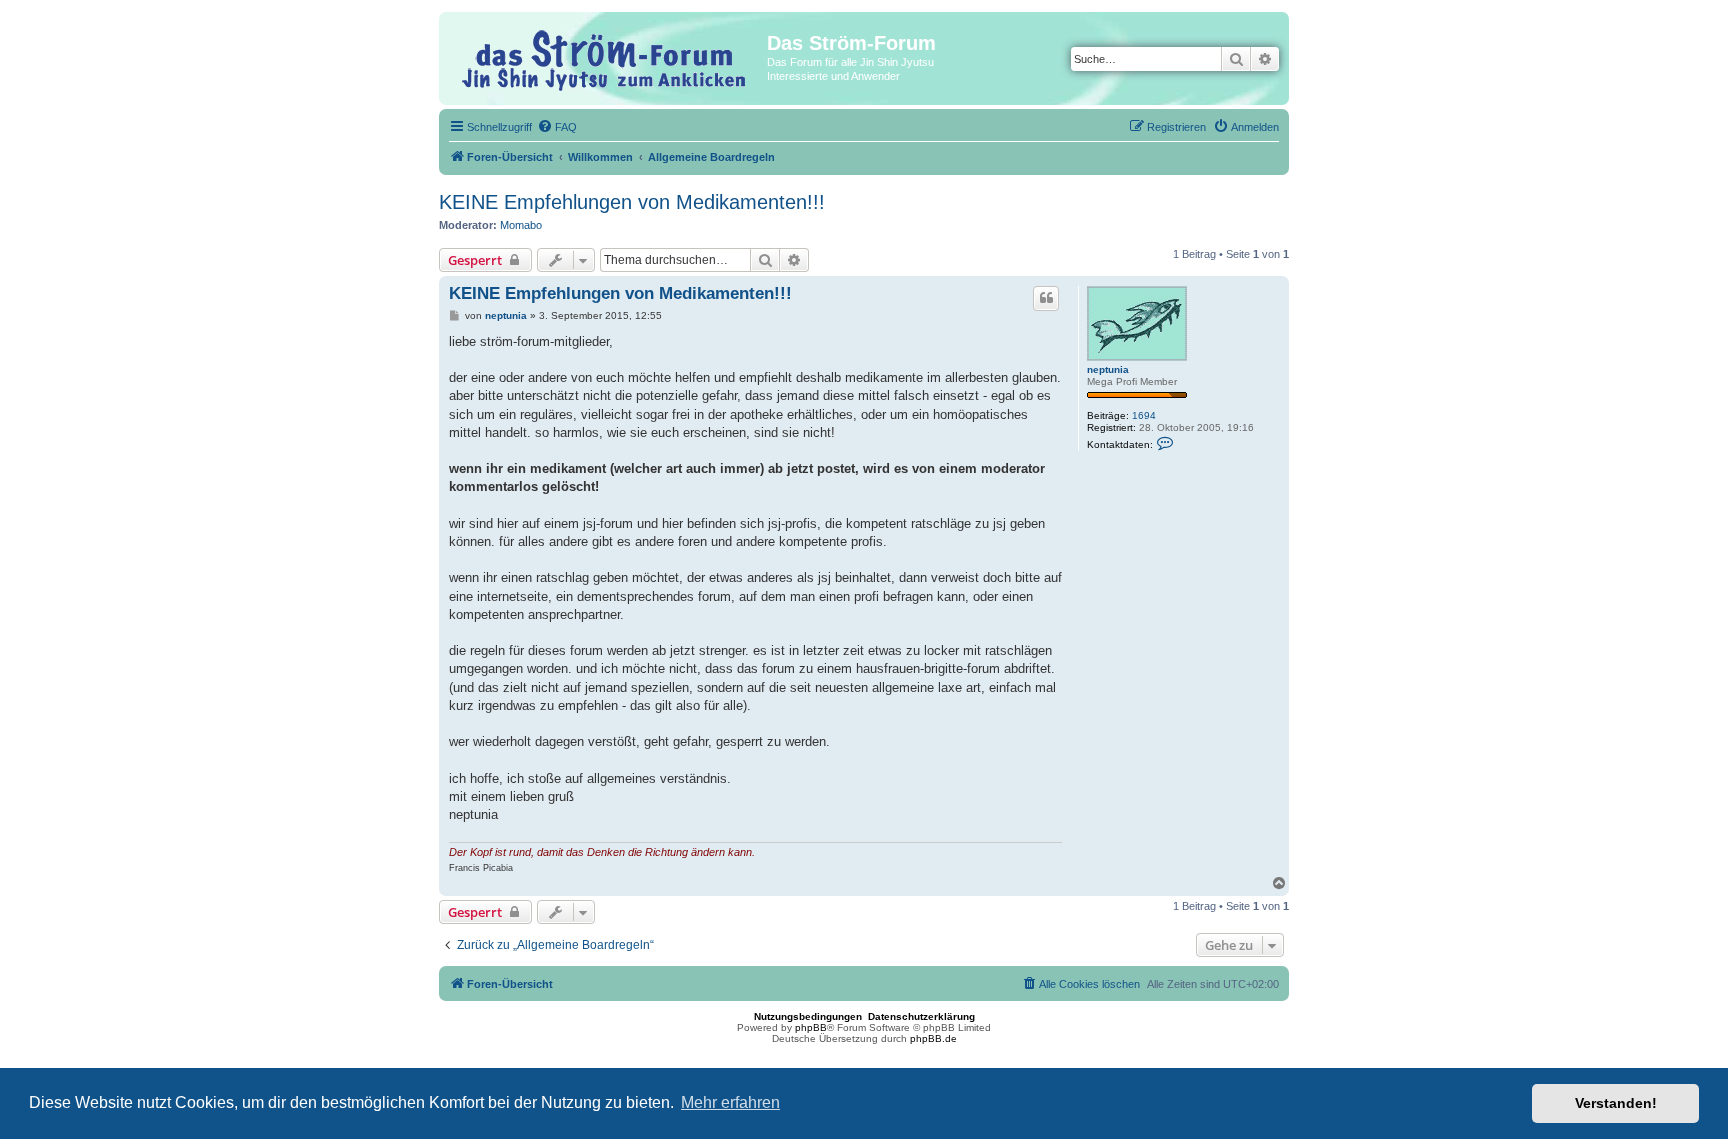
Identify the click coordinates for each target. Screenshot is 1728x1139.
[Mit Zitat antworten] (1046, 298)
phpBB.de (933, 1038)
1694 (1144, 415)
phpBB (811, 1027)
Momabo (521, 225)
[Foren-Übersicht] (605, 57)
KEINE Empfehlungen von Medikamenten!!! (632, 202)
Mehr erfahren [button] (730, 1102)
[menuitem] (557, 127)
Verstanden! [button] (1616, 1103)
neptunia (1108, 369)
